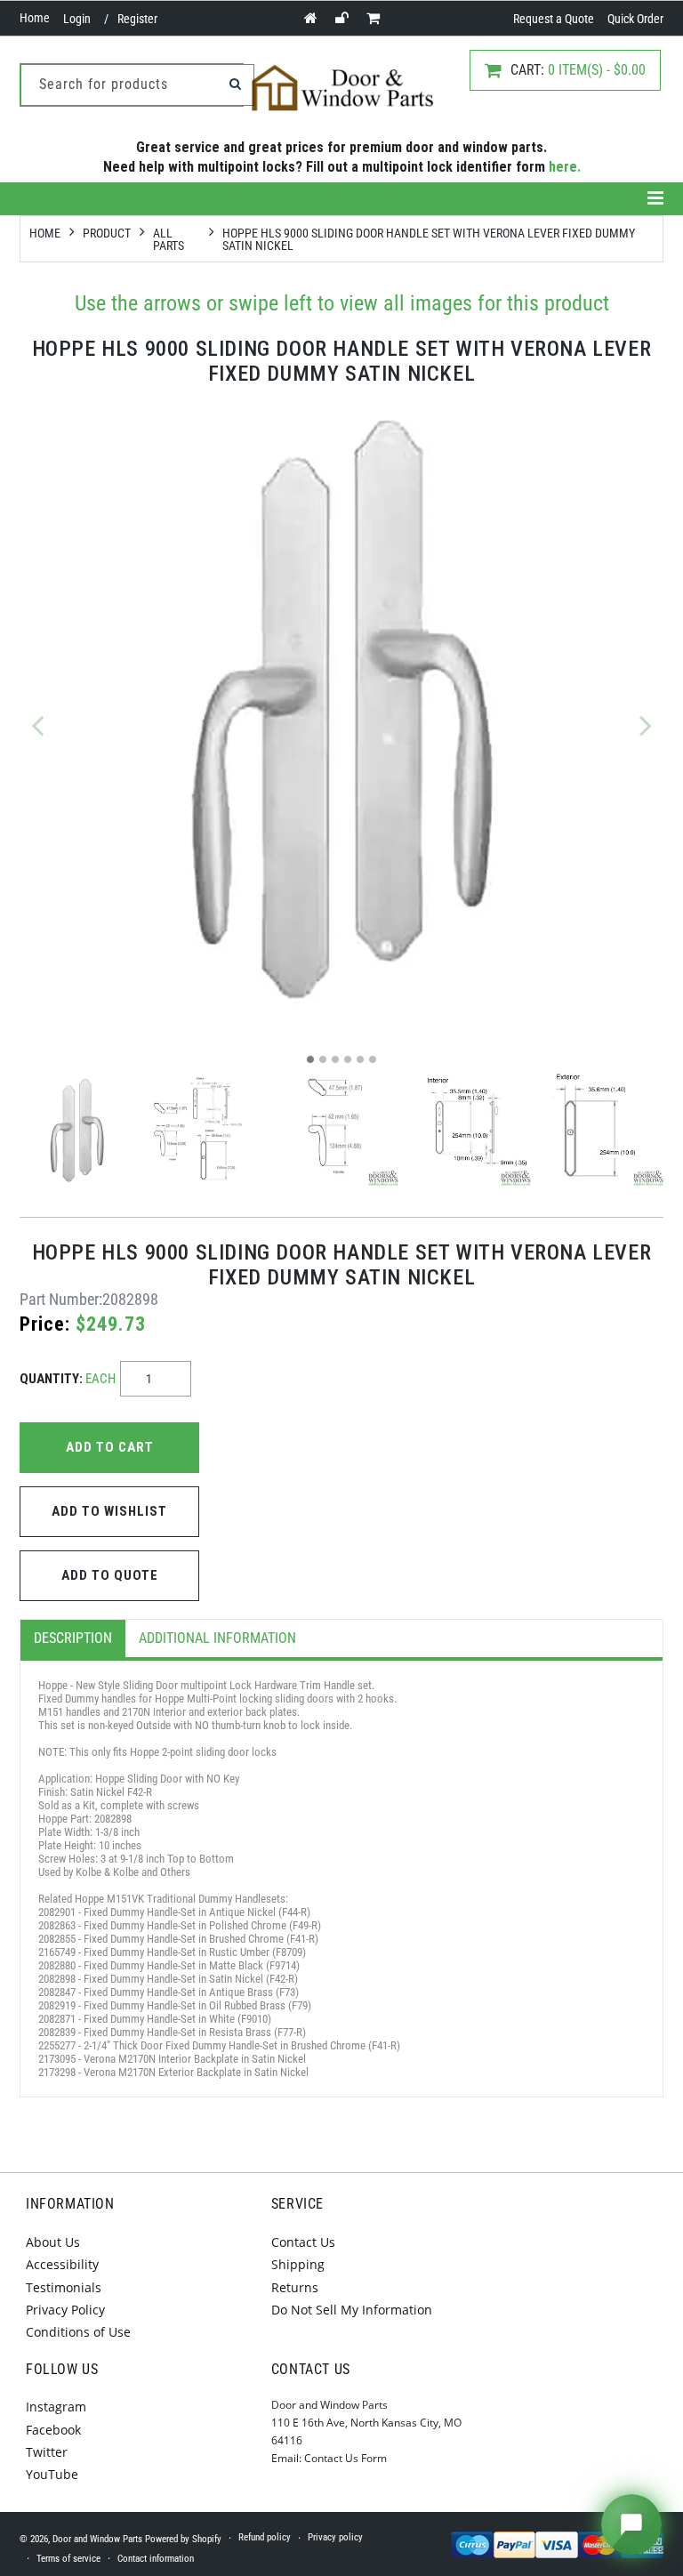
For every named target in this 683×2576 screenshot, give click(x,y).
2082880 (57, 1965)
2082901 (57, 1912)
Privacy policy (335, 2537)
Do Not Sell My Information (352, 2310)
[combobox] (137, 85)
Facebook (53, 2430)
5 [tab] (360, 1059)
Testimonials (64, 2287)
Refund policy (265, 2537)
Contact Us (303, 2242)
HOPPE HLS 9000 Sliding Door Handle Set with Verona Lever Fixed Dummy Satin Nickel (429, 239)
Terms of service (68, 2559)
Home (35, 18)
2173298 (57, 2072)
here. (565, 167)
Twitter (47, 2452)
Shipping (298, 2264)
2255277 (57, 2045)
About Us (53, 2242)
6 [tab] (373, 1059)
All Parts (169, 239)
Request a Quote (554, 19)
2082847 (57, 1992)
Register (137, 19)
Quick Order (635, 19)
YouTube (52, 2474)
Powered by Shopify (183, 2539)
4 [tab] (348, 1059)
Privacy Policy (65, 2310)
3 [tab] (335, 1059)
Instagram (56, 2407)
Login (77, 19)
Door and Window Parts (97, 2539)
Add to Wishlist (109, 1511)
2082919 (57, 2005)
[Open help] (631, 2524)
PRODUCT (107, 233)
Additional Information (217, 1638)
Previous (37, 725)
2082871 (57, 2019)
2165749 (57, 1952)
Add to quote (110, 1575)
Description (73, 1638)
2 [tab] (323, 1059)
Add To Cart (110, 1447)
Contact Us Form (346, 2458)
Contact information (156, 2559)
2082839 (57, 2032)
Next (646, 725)
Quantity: (68, 1379)
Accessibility (62, 2264)
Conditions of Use (78, 2332)
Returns (295, 2287)
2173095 (57, 2059)
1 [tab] (310, 1059)
